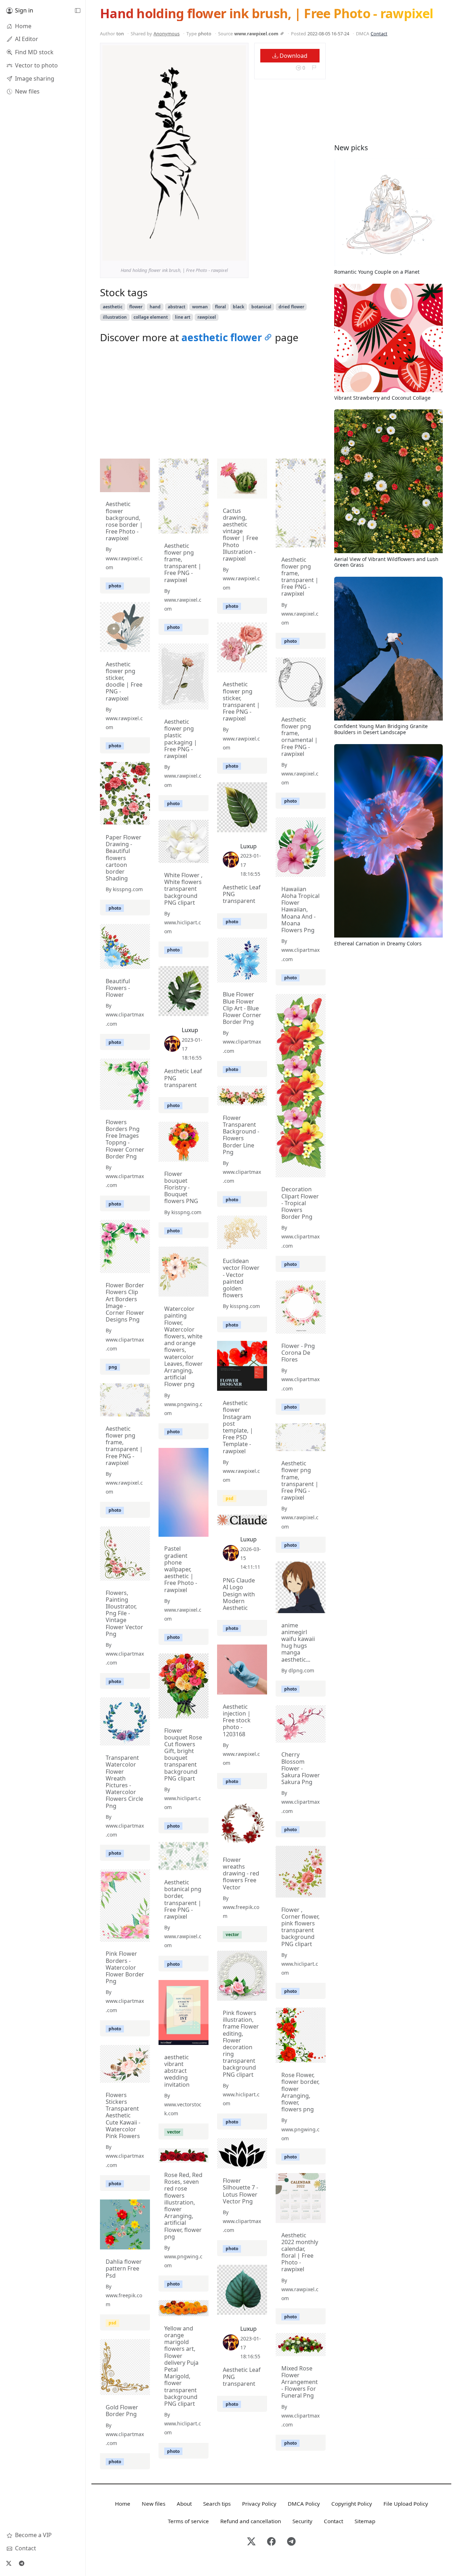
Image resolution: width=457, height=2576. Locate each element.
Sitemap (365, 2521)
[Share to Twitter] (213, 253)
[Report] (314, 68)
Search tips (217, 2504)
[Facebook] (271, 2542)
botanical (261, 307)
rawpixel (207, 317)
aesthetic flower (222, 337)
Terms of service (188, 2521)
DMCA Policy (304, 2504)
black (238, 307)
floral (220, 307)
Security (302, 2521)
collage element (151, 317)
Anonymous (167, 34)
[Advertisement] (213, 403)
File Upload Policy (406, 2504)
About (184, 2504)
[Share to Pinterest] (239, 253)
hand (155, 307)
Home (123, 2504)
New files (154, 2504)
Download (293, 56)
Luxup (248, 846)
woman (200, 307)
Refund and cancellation (251, 2521)
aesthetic (113, 307)
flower (136, 307)
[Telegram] (21, 2563)
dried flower (291, 307)
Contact (379, 34)
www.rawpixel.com (256, 34)
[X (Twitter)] (9, 2563)
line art (183, 317)
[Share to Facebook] (226, 253)
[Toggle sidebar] (77, 11)
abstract (177, 307)
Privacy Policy (259, 2504)
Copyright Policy (352, 2504)
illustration (115, 317)
